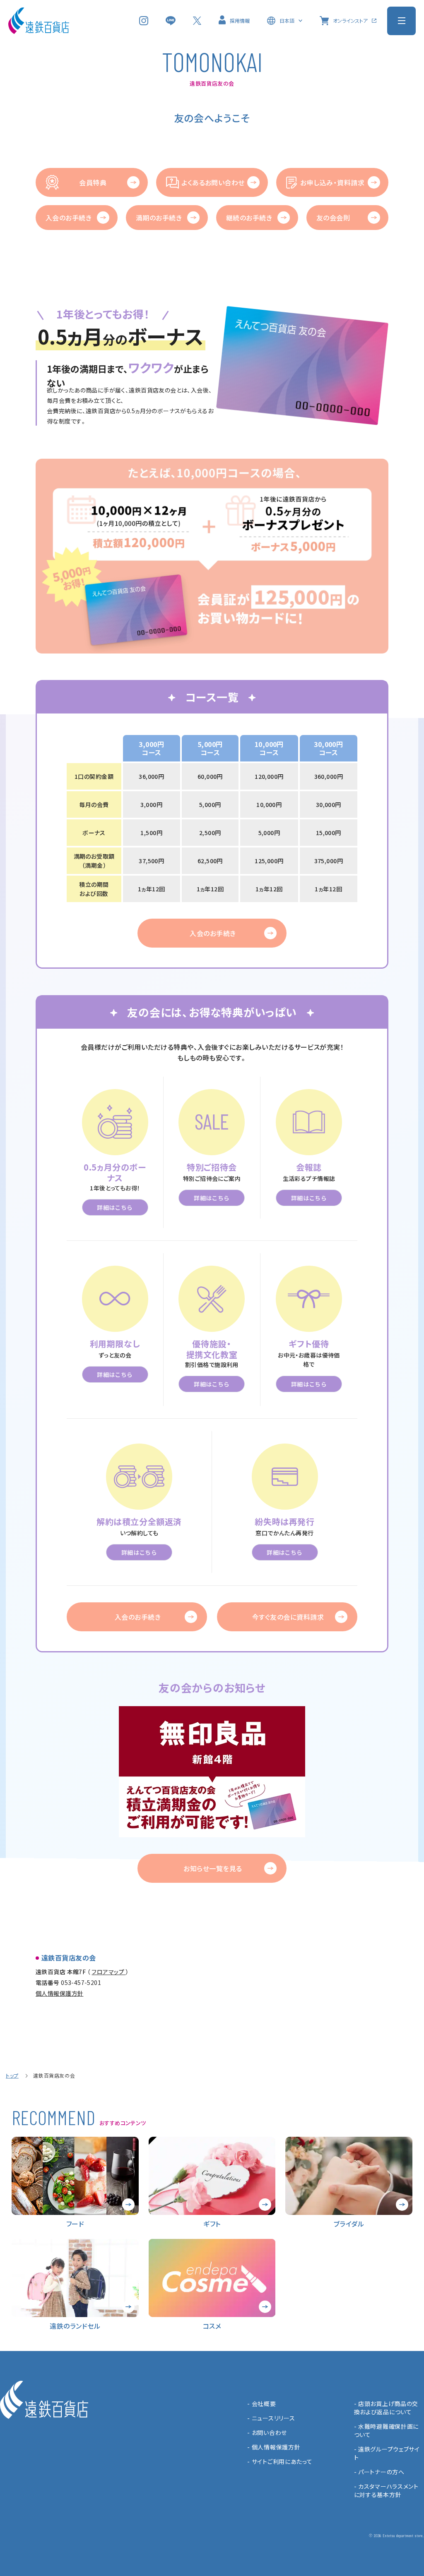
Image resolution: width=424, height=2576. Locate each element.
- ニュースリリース (271, 2418)
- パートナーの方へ (379, 2472)
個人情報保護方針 (59, 1993)
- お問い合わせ (267, 2432)
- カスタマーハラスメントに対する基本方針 (386, 2490)
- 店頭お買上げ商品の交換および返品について (386, 2408)
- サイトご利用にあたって (280, 2461)
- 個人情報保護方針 (274, 2447)
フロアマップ (108, 1972)
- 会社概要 (261, 2404)
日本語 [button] (287, 20)
